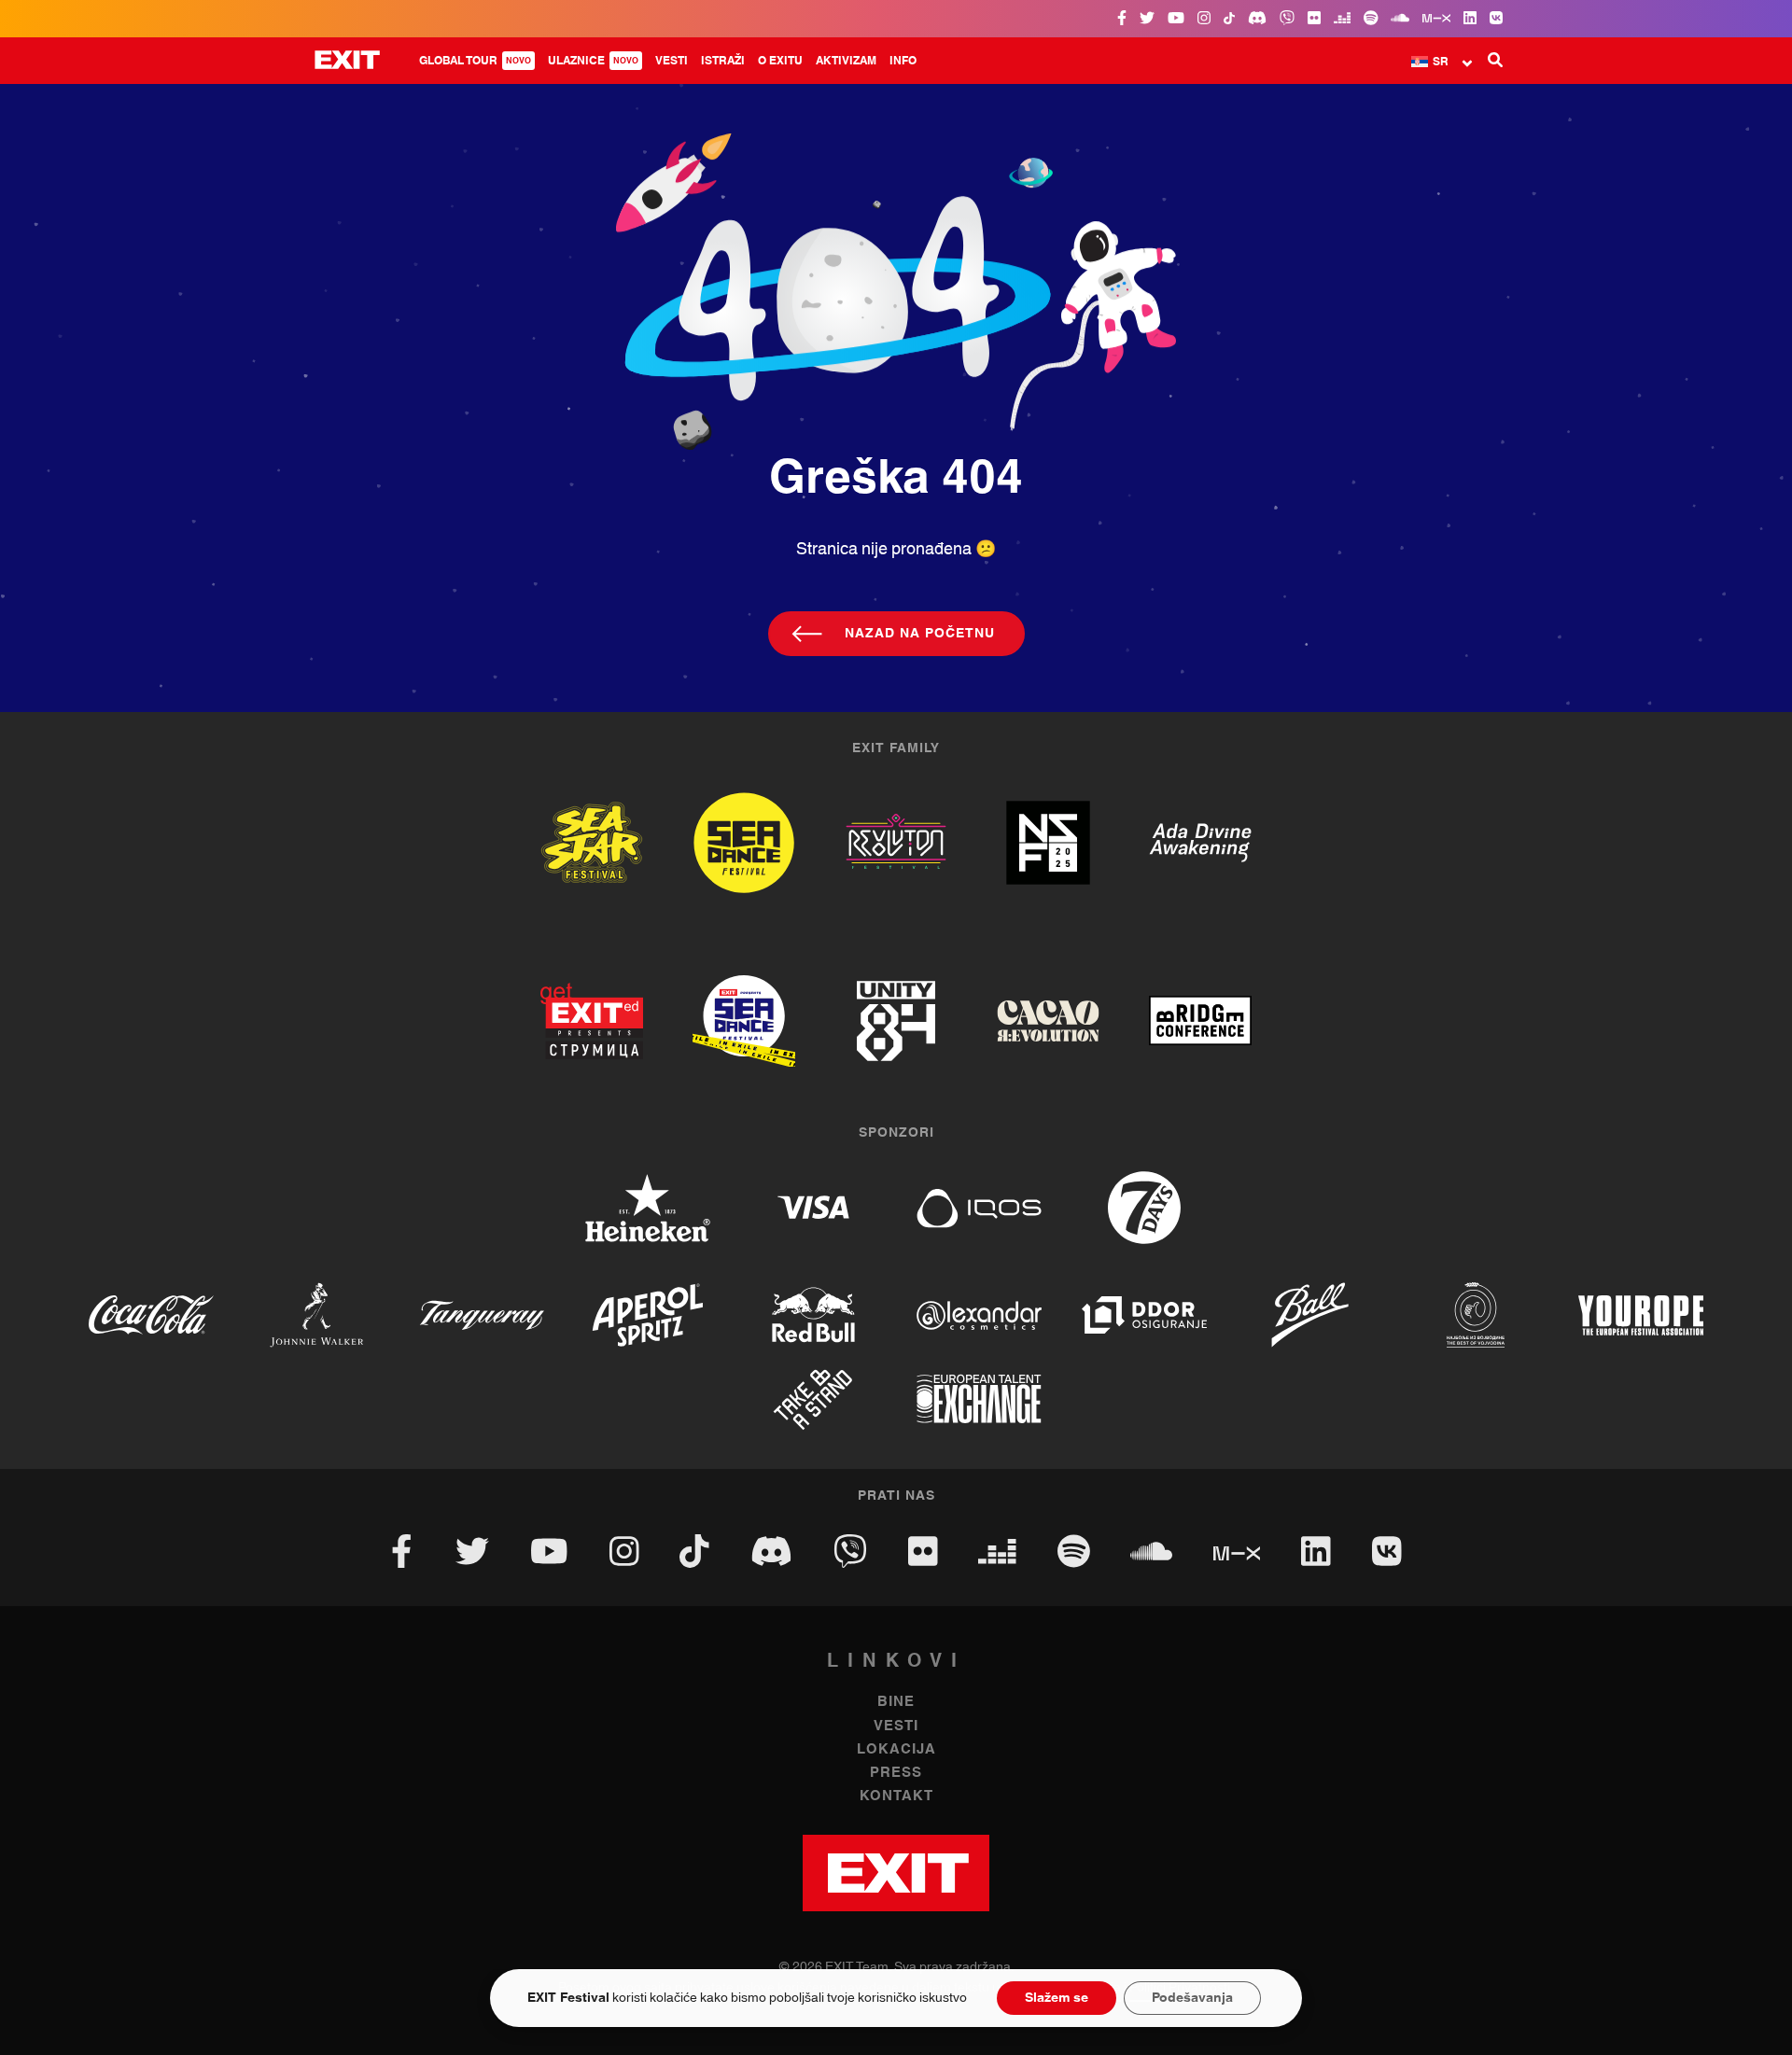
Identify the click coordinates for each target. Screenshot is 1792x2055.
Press (896, 1773)
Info (903, 61)
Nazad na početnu (920, 634)
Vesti (672, 61)
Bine (896, 1702)
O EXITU (780, 61)
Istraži (723, 61)
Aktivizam (846, 61)
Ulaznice (593, 61)
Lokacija (896, 1749)
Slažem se (1057, 1998)
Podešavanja (1192, 1998)
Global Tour (475, 61)
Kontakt (896, 1796)
